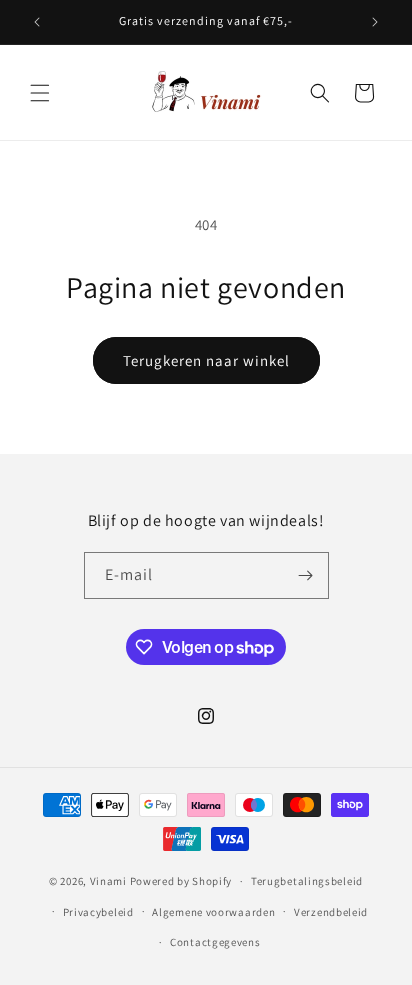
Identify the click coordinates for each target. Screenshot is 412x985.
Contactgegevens (215, 942)
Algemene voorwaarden (213, 912)
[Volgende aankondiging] (375, 22)
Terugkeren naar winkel (206, 360)
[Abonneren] (306, 575)
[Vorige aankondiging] (37, 22)
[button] (40, 93)
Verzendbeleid (331, 912)
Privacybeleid (98, 912)
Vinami (108, 881)
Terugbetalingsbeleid (307, 881)
